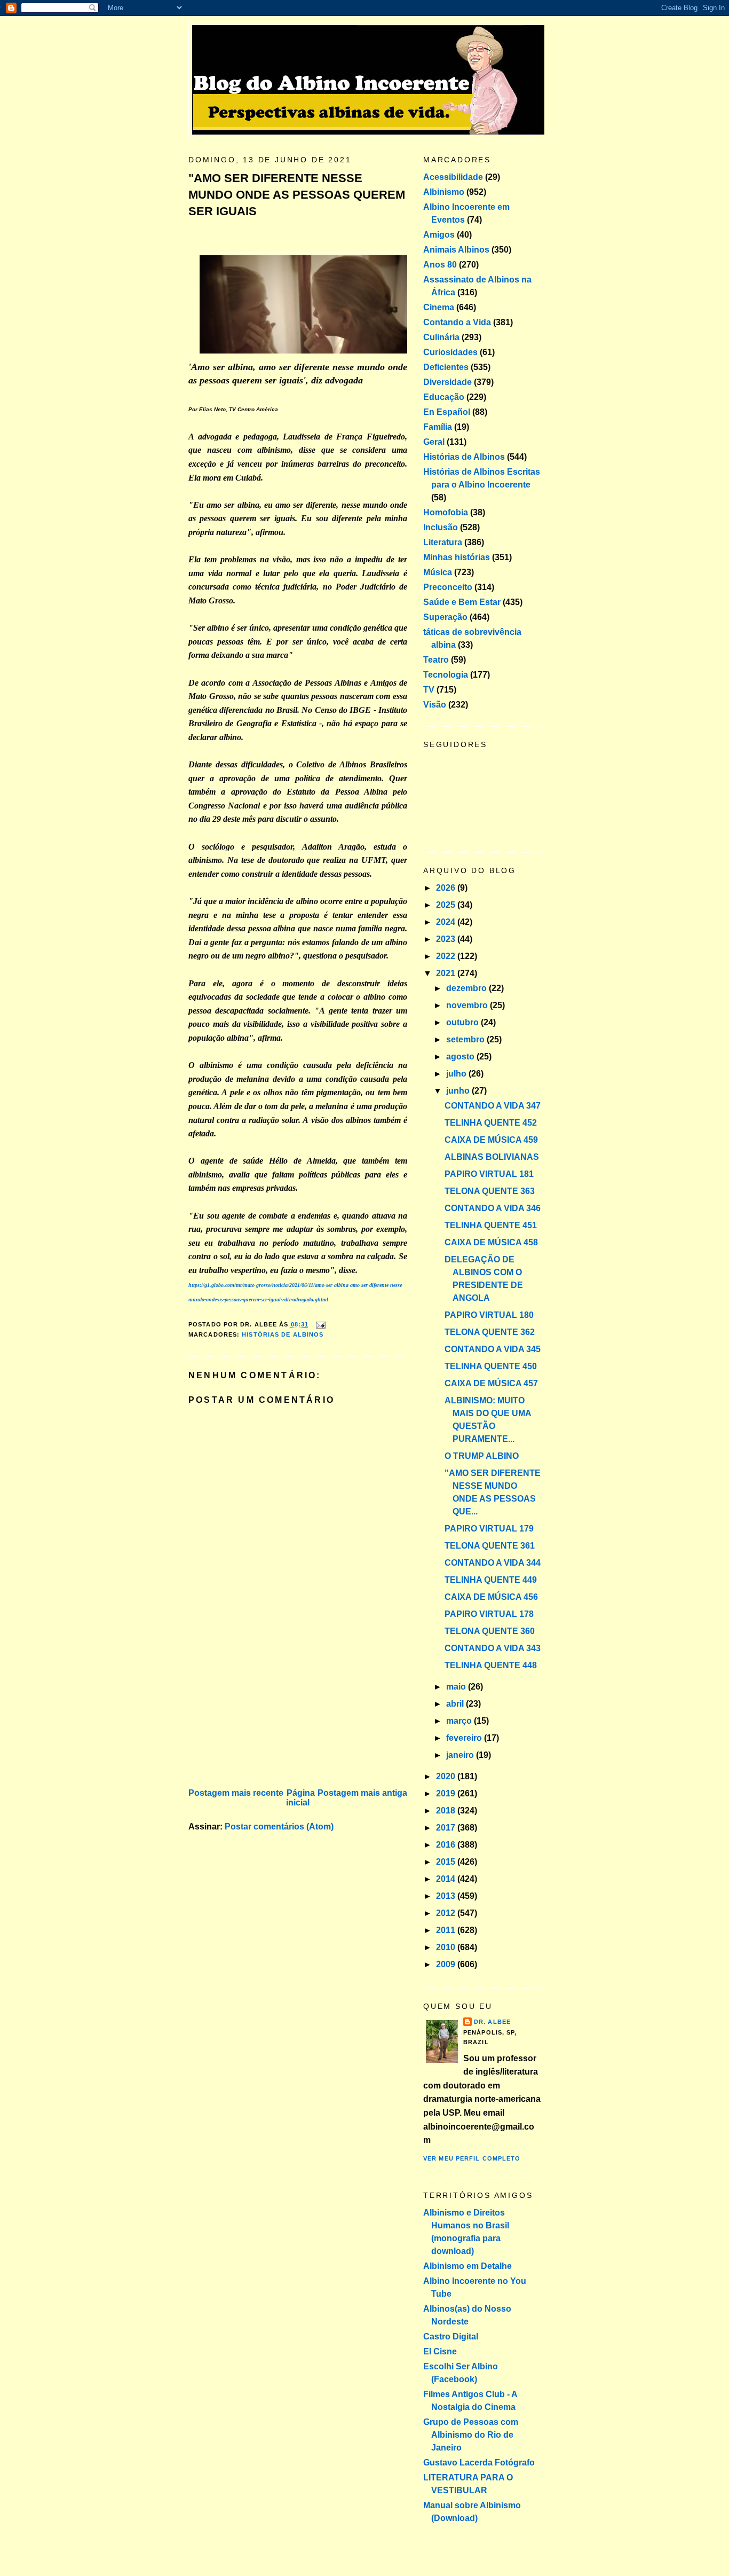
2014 (447, 1879)
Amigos (439, 235)
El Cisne (440, 2351)
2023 (447, 939)
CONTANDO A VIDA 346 (493, 1208)
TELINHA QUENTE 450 (491, 1366)
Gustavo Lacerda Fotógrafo (479, 2463)
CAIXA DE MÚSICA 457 (491, 1383)
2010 (447, 1947)
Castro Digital (451, 2337)
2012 (447, 1913)
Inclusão (441, 527)
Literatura (443, 542)
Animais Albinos (456, 250)
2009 (447, 1964)
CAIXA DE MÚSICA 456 (491, 1597)
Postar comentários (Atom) (279, 1827)
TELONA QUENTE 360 (490, 1631)
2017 (447, 1828)
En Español (447, 412)
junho (459, 1091)
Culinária (441, 337)
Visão (435, 705)
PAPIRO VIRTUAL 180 (489, 1315)
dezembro (467, 988)
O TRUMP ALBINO (482, 1456)
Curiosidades (450, 352)
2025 (447, 905)
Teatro (436, 660)
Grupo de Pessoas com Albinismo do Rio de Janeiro (471, 2435)
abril (456, 1704)
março (460, 1721)
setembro (466, 1039)
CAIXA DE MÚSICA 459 (491, 1140)
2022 (447, 956)
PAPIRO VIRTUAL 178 (489, 1614)
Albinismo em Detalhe (467, 2266)
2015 (447, 1862)
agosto (461, 1057)
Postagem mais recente (236, 1793)
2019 (447, 1793)
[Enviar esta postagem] (319, 1324)
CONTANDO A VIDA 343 (493, 1648)
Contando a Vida (457, 322)
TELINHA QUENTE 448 (491, 1665)
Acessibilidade (453, 177)
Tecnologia (446, 675)
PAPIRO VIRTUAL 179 (489, 1529)
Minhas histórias (457, 557)
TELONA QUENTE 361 (490, 1546)
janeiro (461, 1755)
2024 (447, 922)
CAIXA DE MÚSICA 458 (491, 1242)
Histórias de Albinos (283, 1334)
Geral (434, 442)
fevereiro (465, 1738)
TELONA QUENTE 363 (490, 1191)
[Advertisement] (268, 1711)
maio (457, 1687)
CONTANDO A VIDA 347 (493, 1106)
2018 (447, 1811)
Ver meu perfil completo (472, 2158)
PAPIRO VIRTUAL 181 (489, 1174)
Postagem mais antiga (362, 1793)
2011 (447, 1930)
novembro (468, 1005)
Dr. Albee (492, 2022)
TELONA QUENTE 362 (490, 1332)
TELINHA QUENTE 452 (491, 1123)
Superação (445, 617)
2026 (447, 888)
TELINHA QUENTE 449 (491, 1580)
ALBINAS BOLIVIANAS (492, 1157)
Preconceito (448, 587)
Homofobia (446, 512)
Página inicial (300, 1798)
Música (438, 572)
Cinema (439, 307)
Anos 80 (440, 265)
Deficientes (446, 367)
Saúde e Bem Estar (462, 602)
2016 (447, 1845)
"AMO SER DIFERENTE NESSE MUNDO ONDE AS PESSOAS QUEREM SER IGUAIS (297, 195)
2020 (447, 1776)
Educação (444, 397)
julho (457, 1074)
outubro (463, 1022)
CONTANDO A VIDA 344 (493, 1563)
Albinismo (444, 192)
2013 (447, 1896)
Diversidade (447, 382)
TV (429, 690)
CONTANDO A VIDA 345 (493, 1349)
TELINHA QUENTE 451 (491, 1225)
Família (438, 427)
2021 (447, 973)
